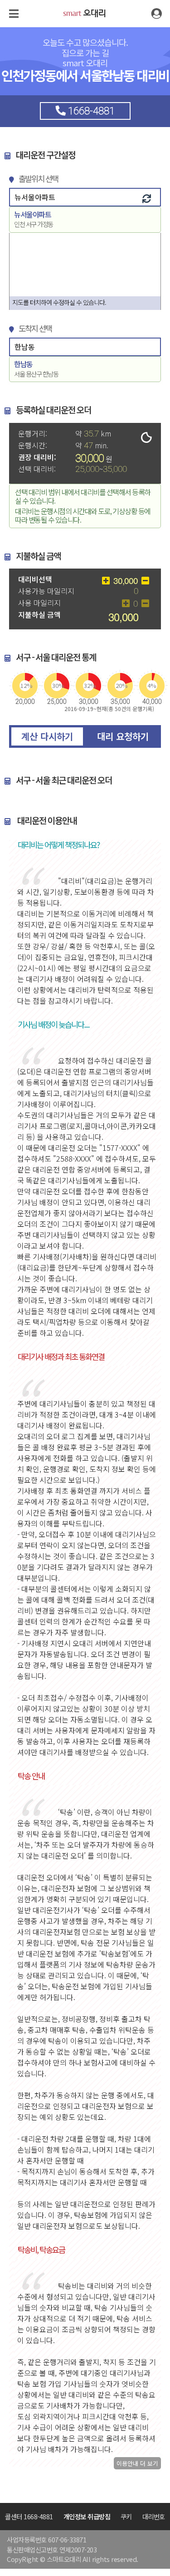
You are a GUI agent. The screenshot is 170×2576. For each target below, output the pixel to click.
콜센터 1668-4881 (29, 2516)
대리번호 (154, 2516)
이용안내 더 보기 (137, 2463)
